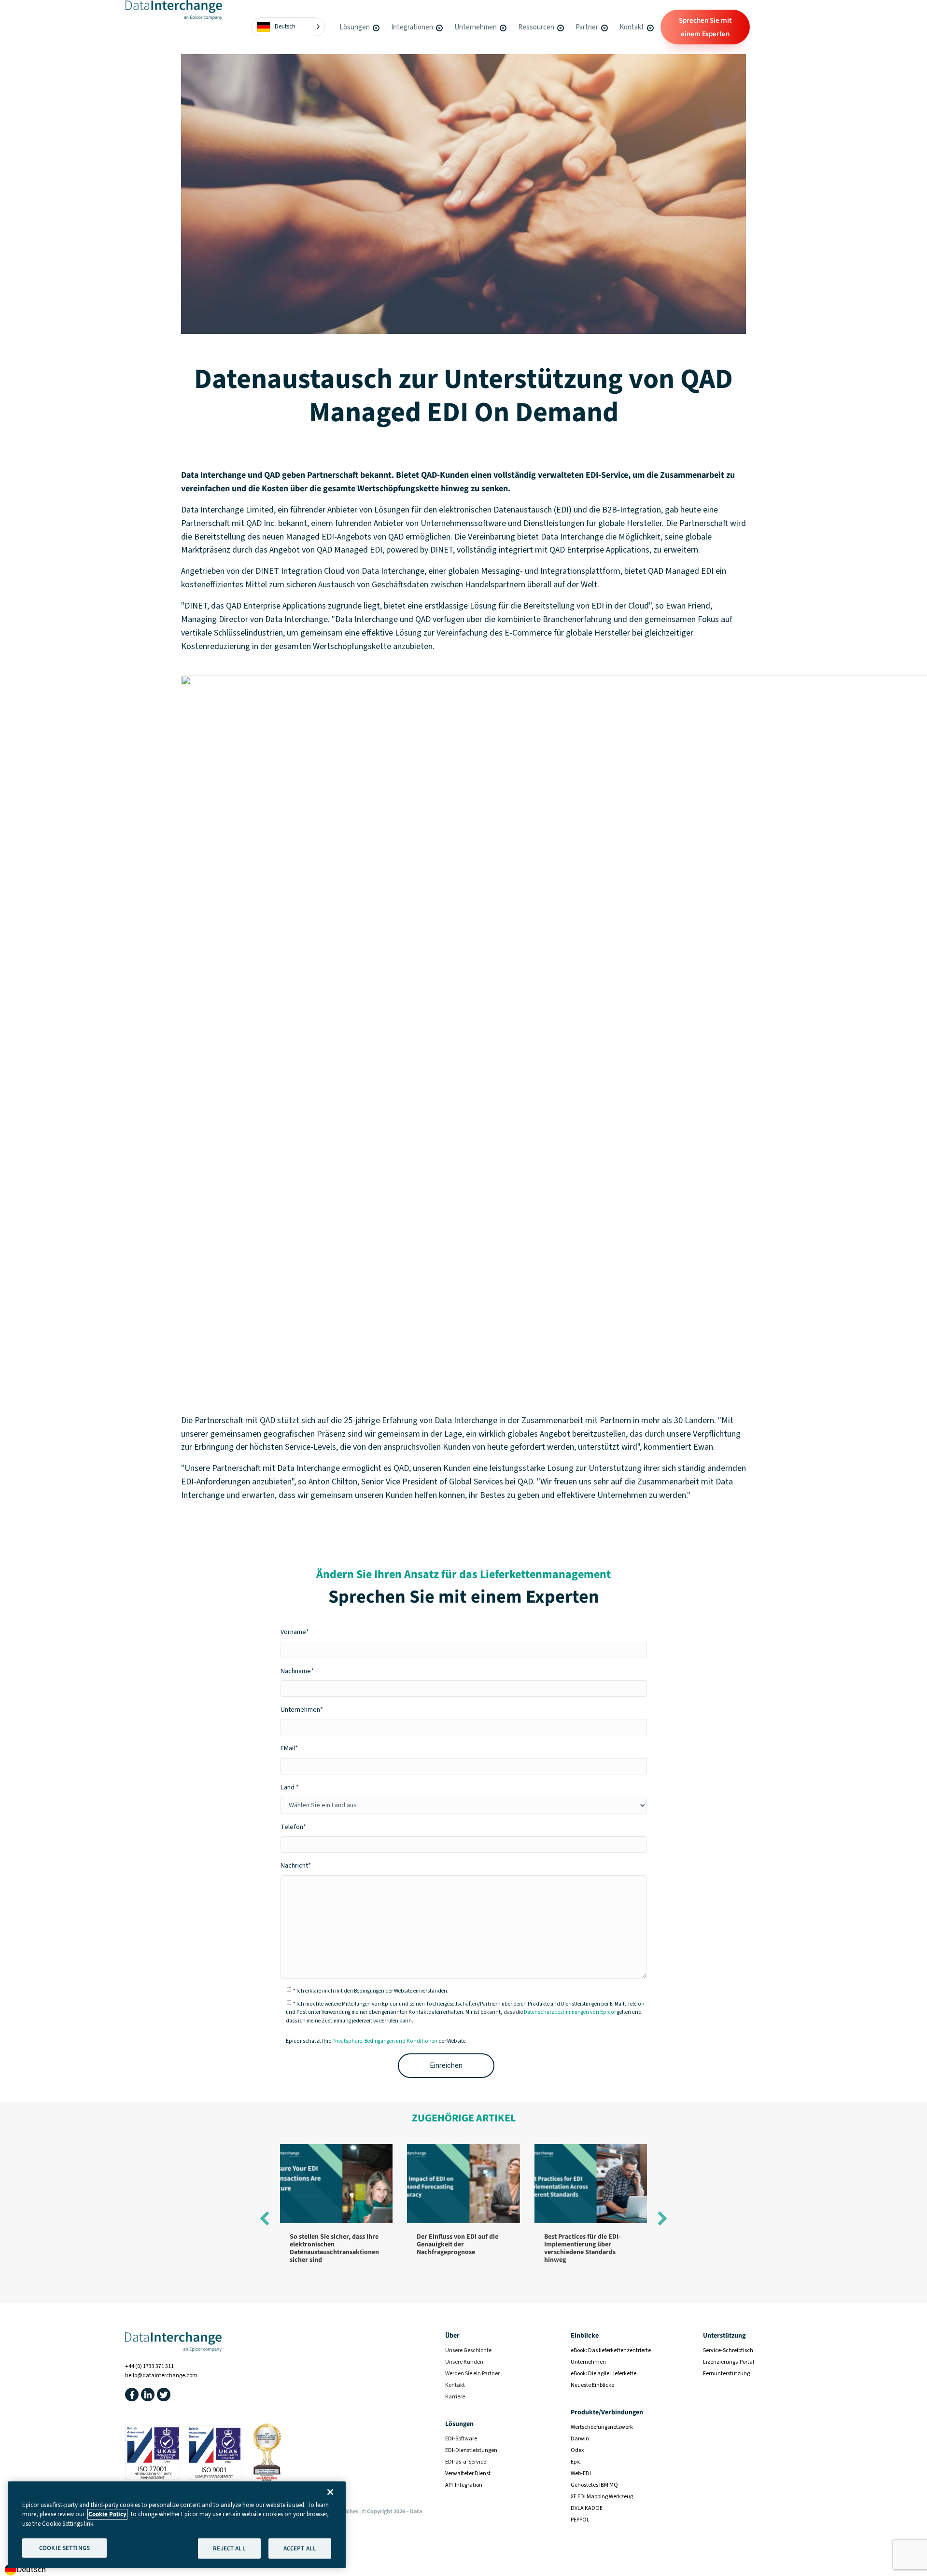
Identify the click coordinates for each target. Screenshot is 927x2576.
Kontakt (455, 2385)
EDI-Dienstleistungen (471, 2450)
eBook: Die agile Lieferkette (604, 2374)
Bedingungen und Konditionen (401, 2041)
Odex (577, 2450)
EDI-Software (461, 2439)
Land (288, 1787)
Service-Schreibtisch (728, 2350)
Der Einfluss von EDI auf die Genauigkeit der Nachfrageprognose (457, 2244)
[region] (177, 2525)
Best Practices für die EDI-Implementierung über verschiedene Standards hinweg (583, 2248)
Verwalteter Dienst (468, 2473)
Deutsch (31, 2569)
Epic (576, 2462)
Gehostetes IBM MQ (594, 2485)
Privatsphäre (347, 2041)
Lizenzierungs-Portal (729, 2362)
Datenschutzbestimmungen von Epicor (570, 2012)
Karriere (455, 2397)
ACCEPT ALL (300, 2548)
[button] (376, 27)
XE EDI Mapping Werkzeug (602, 2497)
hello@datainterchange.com (161, 2375)
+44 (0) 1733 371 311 (149, 2366)
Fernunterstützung (726, 2374)
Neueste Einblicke (592, 2385)
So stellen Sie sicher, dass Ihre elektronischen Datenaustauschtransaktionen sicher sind (334, 2248)
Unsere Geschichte (468, 2350)
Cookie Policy (107, 2514)
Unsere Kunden (464, 2362)
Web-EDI (581, 2473)
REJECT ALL (229, 2548)
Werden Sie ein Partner (472, 2374)
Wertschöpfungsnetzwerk (602, 2427)
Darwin (580, 2439)
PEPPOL (580, 2520)
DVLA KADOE (587, 2508)
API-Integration (464, 2485)
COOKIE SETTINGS (64, 2548)
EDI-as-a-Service (466, 2462)
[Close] (330, 2492)
